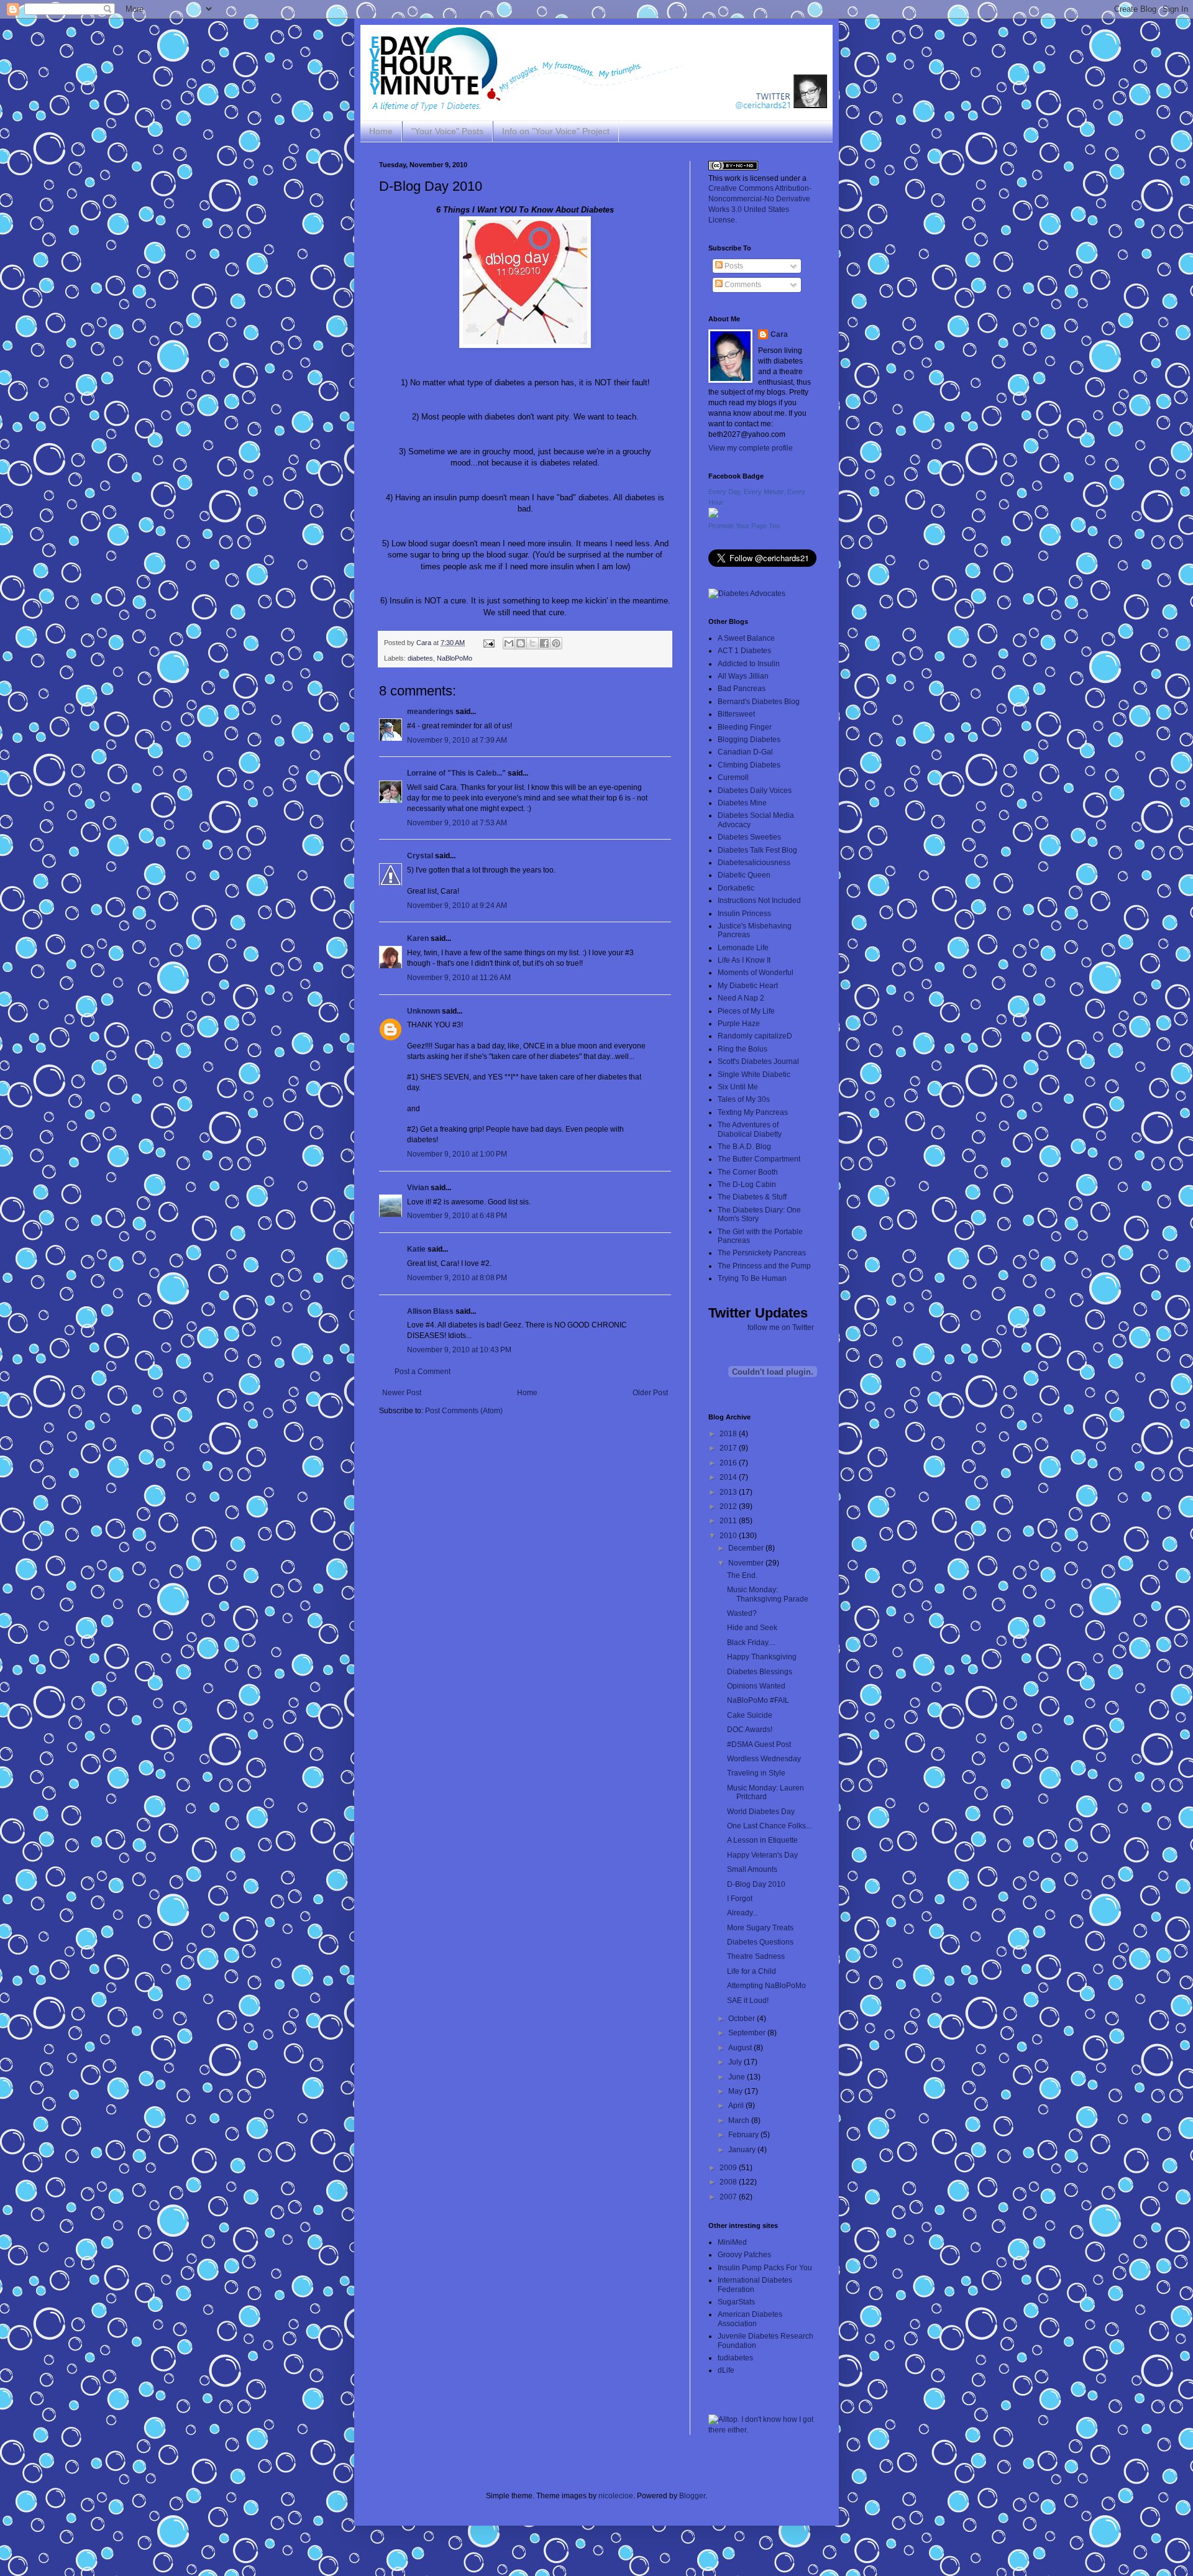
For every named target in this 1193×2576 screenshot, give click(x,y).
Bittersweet (736, 714)
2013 (729, 1492)
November (747, 1563)
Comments (742, 285)
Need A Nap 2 (741, 998)
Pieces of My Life (746, 1011)
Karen (418, 938)
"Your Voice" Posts (447, 131)
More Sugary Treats (760, 1928)
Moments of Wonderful (756, 973)
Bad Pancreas (742, 689)
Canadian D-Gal (745, 752)
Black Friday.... (751, 1643)
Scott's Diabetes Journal (758, 1061)
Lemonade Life (743, 948)
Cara (779, 334)
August (741, 2048)
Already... (743, 1913)
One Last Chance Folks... (769, 1826)
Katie (416, 1249)
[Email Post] (488, 643)
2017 (729, 1448)
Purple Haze (739, 1024)
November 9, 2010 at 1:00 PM (457, 1154)
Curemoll (733, 777)
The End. (742, 1575)
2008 (729, 2182)
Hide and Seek (752, 1628)
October (743, 2019)
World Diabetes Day (761, 1812)
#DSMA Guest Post (759, 1744)
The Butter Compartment (759, 1159)
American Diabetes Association (750, 2319)
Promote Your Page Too (744, 526)
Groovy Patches (744, 2255)
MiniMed (732, 2242)
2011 (729, 1521)
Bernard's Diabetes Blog (759, 702)
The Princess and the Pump (764, 1266)
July (736, 2062)
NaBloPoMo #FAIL (758, 1700)
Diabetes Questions (760, 1942)
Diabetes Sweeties (749, 837)
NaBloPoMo (455, 658)
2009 (729, 2168)
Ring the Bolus (743, 1049)
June (738, 2077)
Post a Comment (423, 1372)
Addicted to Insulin (749, 664)
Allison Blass (430, 1311)
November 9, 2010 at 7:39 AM (457, 740)
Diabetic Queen (744, 875)
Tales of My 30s (744, 1099)
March (740, 2120)
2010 (729, 1536)
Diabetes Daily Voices (755, 791)
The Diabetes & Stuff (752, 1197)
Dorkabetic (736, 888)
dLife (726, 2370)
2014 (729, 1477)
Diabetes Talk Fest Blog (757, 850)
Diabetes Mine (742, 803)
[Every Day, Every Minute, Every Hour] (713, 515)
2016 (729, 1463)
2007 (729, 2197)
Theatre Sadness (756, 1956)
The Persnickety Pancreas (762, 1253)
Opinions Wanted (756, 1686)
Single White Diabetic (754, 1075)
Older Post (650, 1393)
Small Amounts (752, 1869)
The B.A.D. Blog (744, 1147)
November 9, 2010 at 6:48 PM (457, 1216)
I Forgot (740, 1899)
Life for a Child (752, 1971)
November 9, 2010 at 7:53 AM (457, 823)
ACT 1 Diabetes (744, 651)
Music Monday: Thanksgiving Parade (768, 1594)
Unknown (423, 1011)
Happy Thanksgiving (762, 1657)
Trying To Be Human (752, 1278)
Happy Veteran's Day (762, 1855)
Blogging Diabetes (749, 740)
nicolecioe (616, 2496)
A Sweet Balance (746, 638)
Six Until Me (738, 1087)
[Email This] (509, 643)
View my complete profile (751, 448)
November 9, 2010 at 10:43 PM (459, 1350)
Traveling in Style (756, 1773)
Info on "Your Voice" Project (556, 131)
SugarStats (736, 2302)
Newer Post (402, 1393)
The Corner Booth (748, 1172)
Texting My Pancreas (753, 1112)
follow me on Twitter (781, 1327)
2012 (729, 1506)
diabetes (420, 658)
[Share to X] (533, 643)
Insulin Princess (744, 914)
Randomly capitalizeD (755, 1036)
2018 (729, 1434)
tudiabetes (735, 2358)
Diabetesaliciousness (754, 863)
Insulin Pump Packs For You (765, 2268)
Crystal (420, 856)
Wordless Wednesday (764, 1759)
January (743, 2150)
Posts (733, 266)
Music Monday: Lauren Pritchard (766, 1792)
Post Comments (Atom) (464, 1411)
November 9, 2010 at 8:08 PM (457, 1278)
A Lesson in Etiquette (762, 1840)
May (736, 2091)
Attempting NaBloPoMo (766, 1986)
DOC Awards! (750, 1730)
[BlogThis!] (521, 643)
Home (381, 131)
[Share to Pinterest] (556, 643)
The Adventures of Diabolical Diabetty (750, 1129)
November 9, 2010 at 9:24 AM (457, 905)
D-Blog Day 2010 (756, 1884)
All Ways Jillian (743, 676)
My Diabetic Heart (748, 986)
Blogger (692, 2496)
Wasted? (742, 1613)
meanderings (430, 712)
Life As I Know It (744, 960)
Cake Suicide (750, 1715)
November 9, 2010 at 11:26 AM (459, 978)
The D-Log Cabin (747, 1185)
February (744, 2135)
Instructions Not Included (759, 901)
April (737, 2106)
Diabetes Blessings (760, 1672)
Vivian (418, 1188)
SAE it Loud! (748, 2001)
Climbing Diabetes (749, 765)
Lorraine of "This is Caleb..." (456, 773)
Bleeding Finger (745, 727)
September (748, 2033)
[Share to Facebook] (544, 643)
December (747, 1548)
